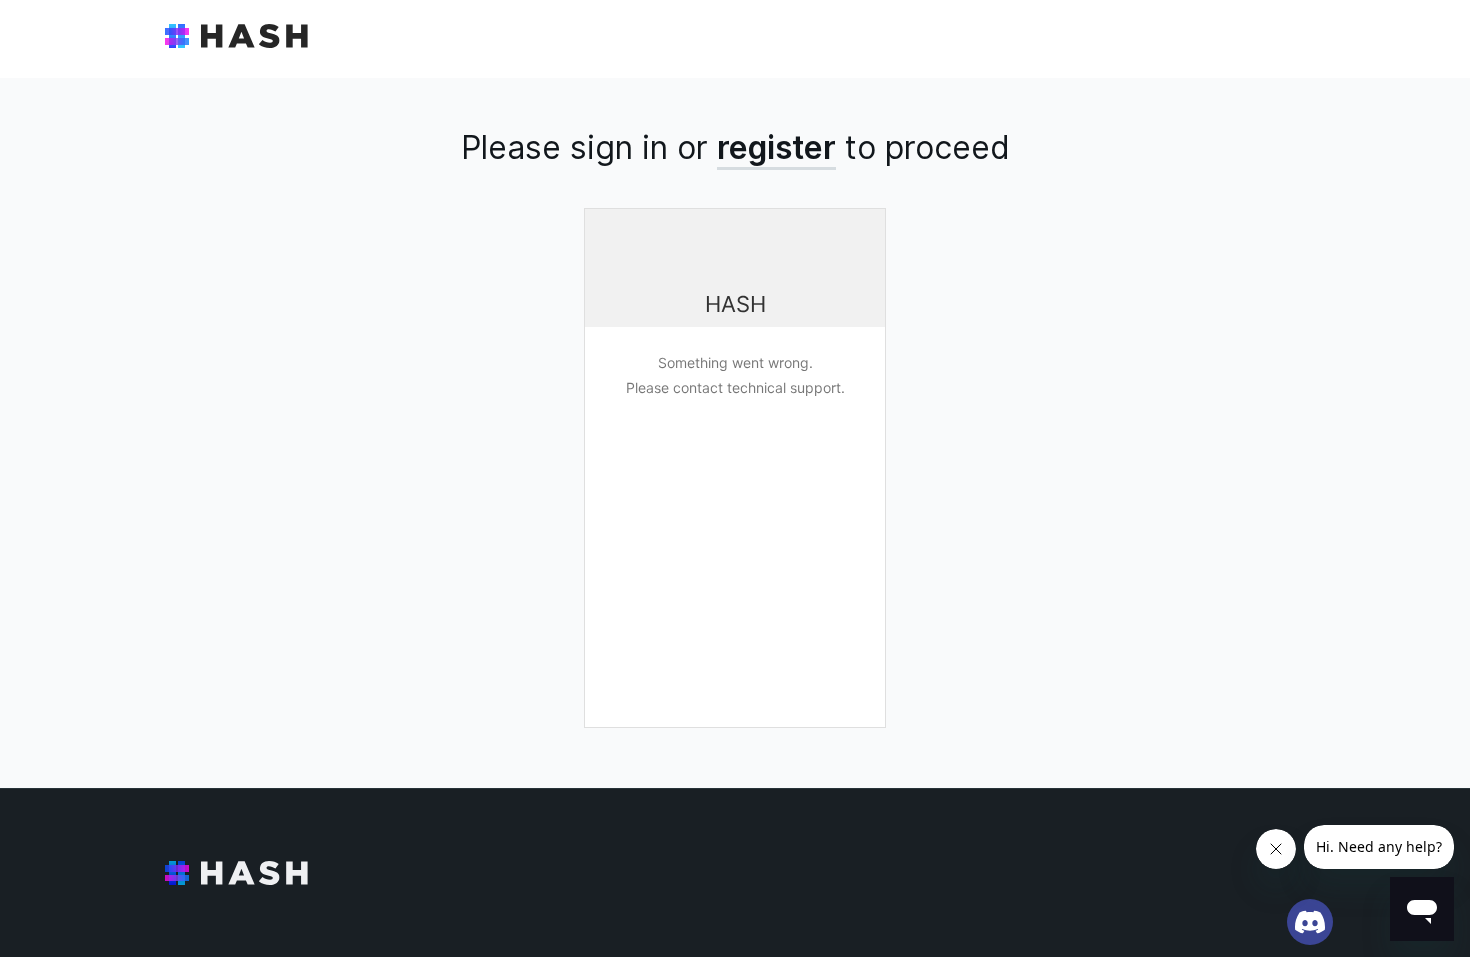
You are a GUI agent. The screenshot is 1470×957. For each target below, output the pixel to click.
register (776, 147)
